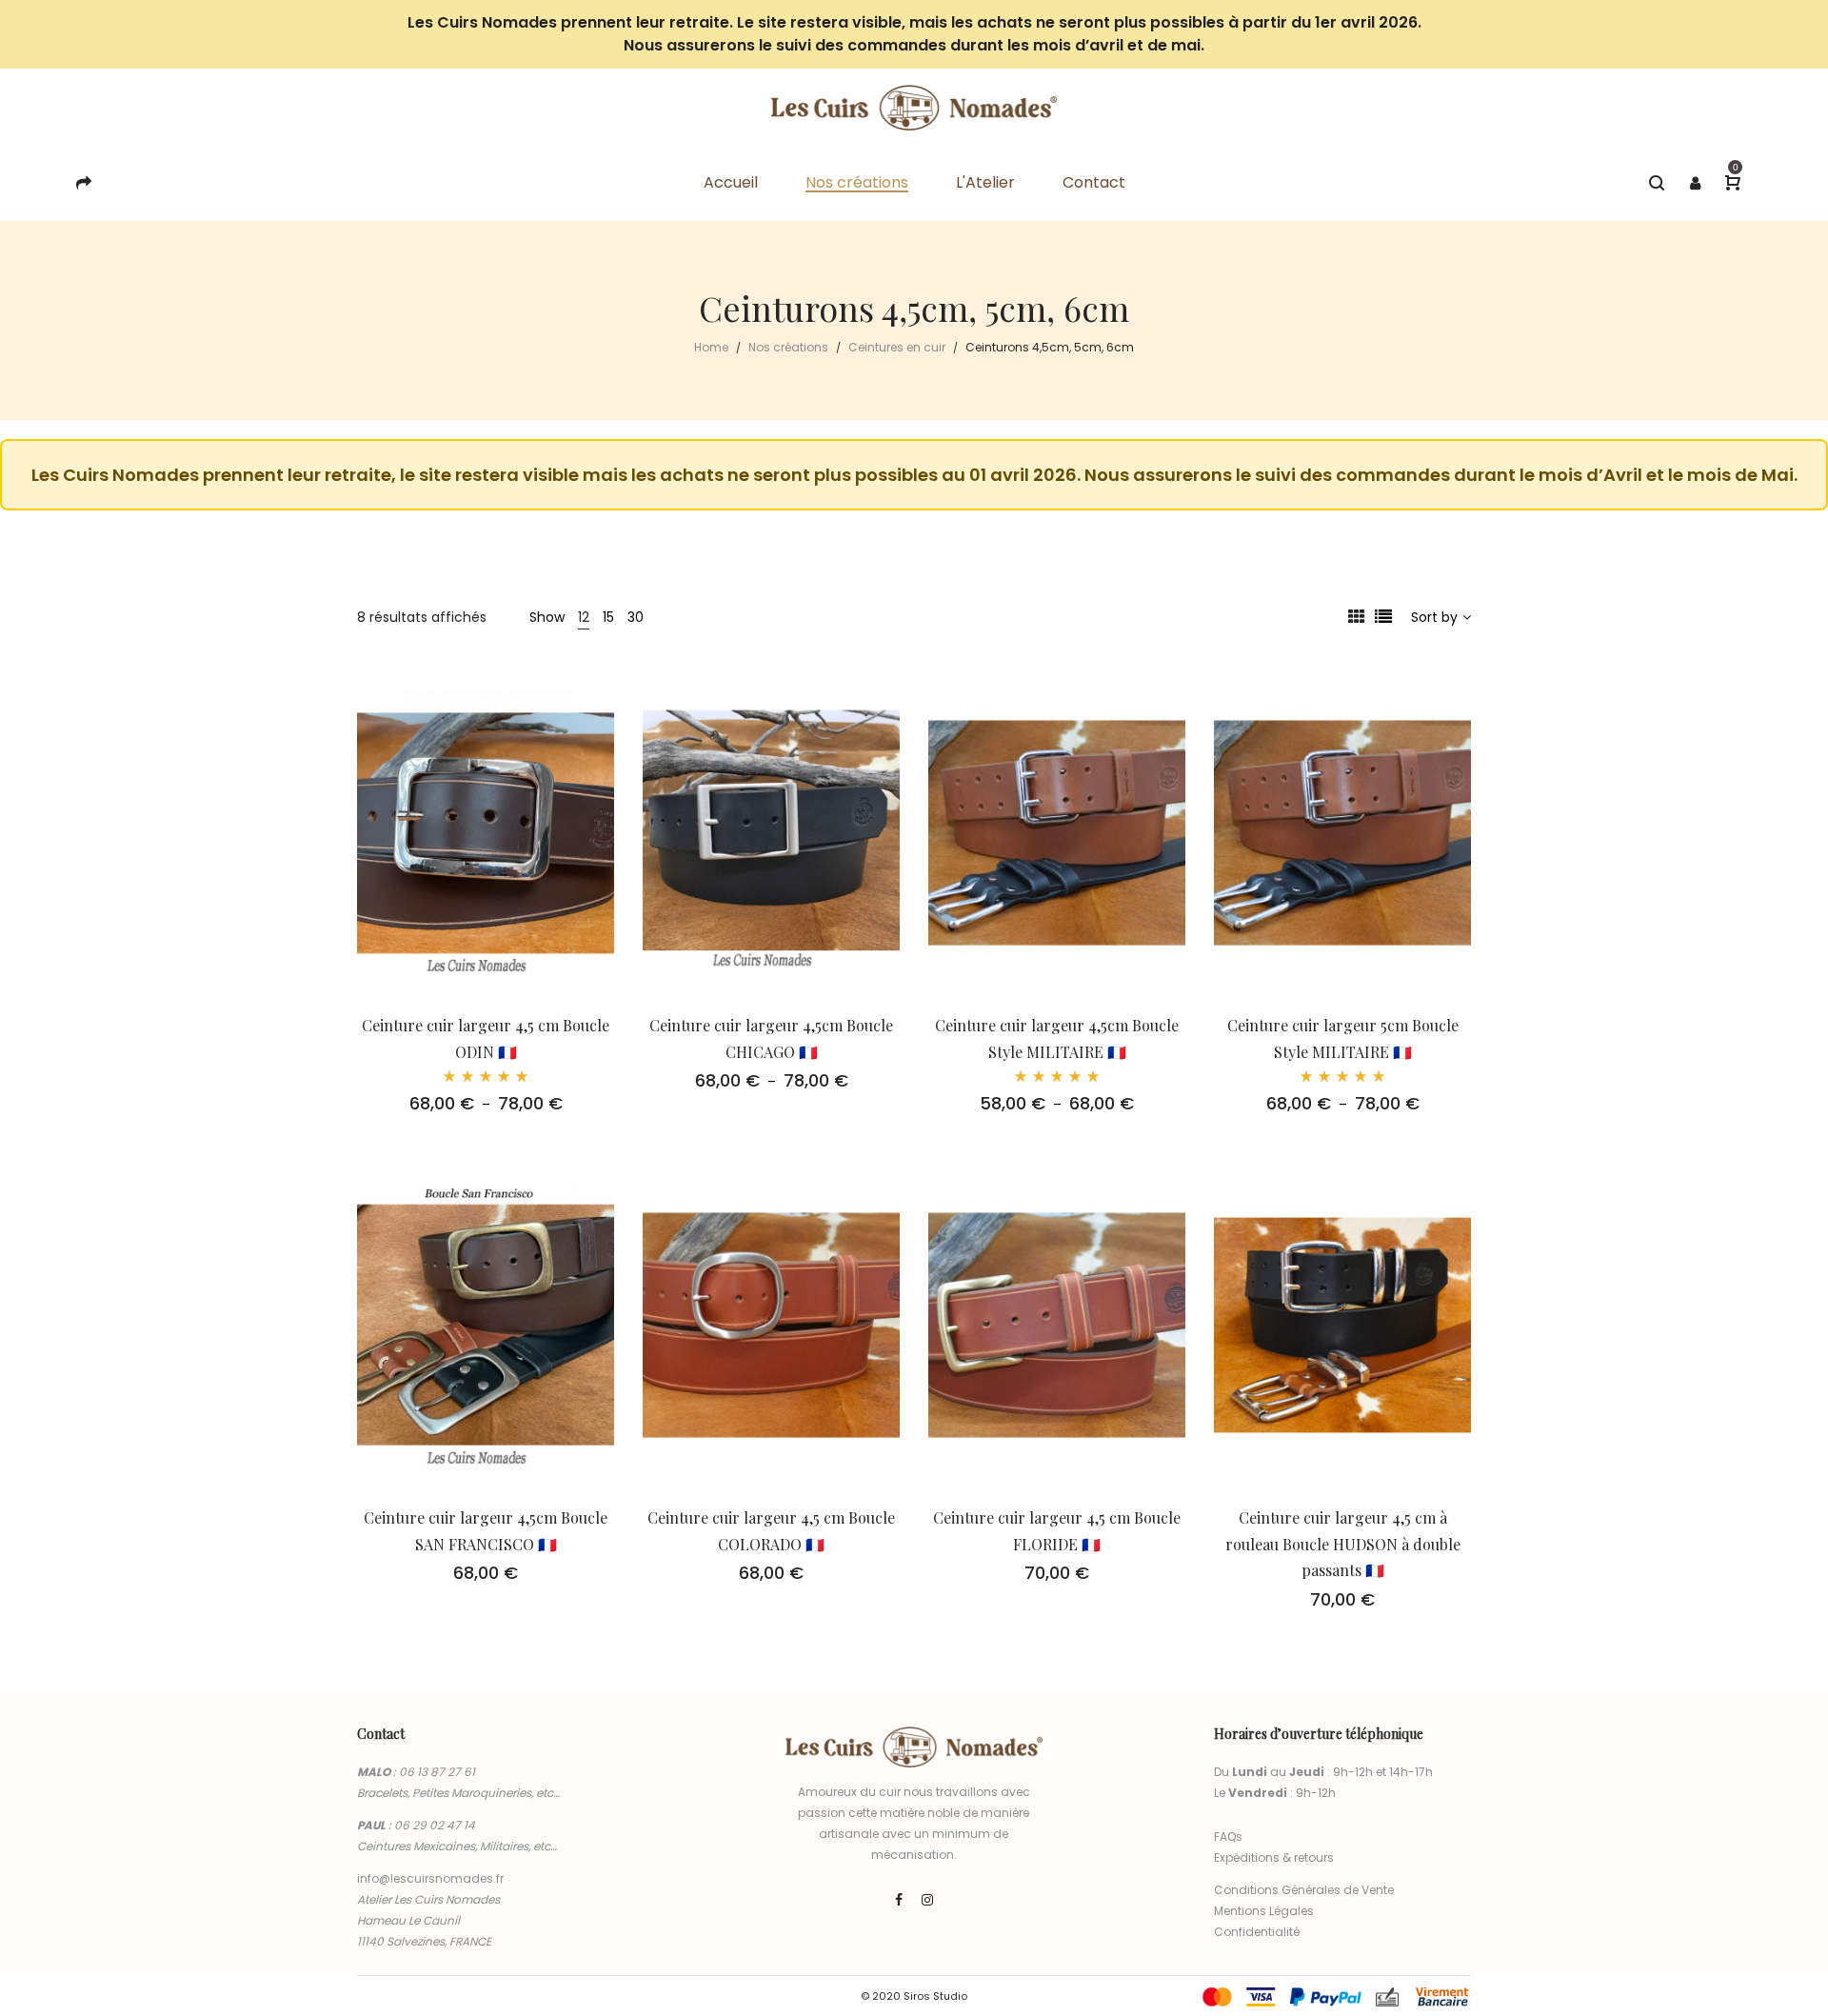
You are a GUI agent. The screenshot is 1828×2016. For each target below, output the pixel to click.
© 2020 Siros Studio (914, 1996)
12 (584, 617)
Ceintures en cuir (897, 347)
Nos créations (788, 347)
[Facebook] (899, 1900)
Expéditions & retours (1274, 1857)
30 (636, 617)
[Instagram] (927, 1900)
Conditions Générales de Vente (1304, 1890)
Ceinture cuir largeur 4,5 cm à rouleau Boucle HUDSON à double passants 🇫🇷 (1343, 1544)
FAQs (1228, 1836)
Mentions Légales (1264, 1911)
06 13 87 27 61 (437, 1772)
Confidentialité (1257, 1932)
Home (711, 347)
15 (608, 617)
